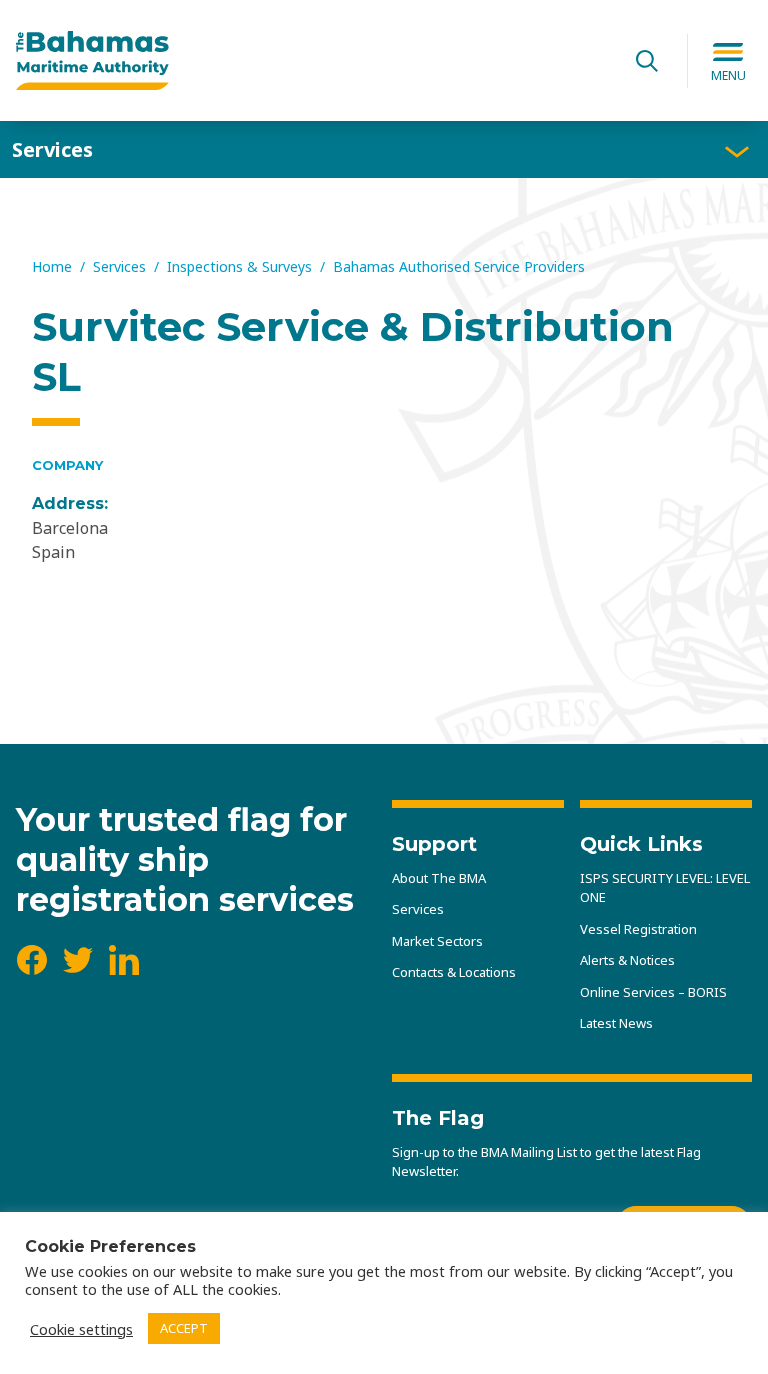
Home (52, 266)
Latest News (616, 1023)
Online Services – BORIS (653, 992)
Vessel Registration (638, 929)
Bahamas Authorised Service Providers (459, 266)
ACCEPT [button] (184, 1328)
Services (52, 149)
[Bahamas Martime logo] (311, 61)
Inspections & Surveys (239, 266)
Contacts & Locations (454, 972)
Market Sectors (437, 941)
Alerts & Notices (627, 960)
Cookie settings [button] (81, 1329)
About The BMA (439, 878)
